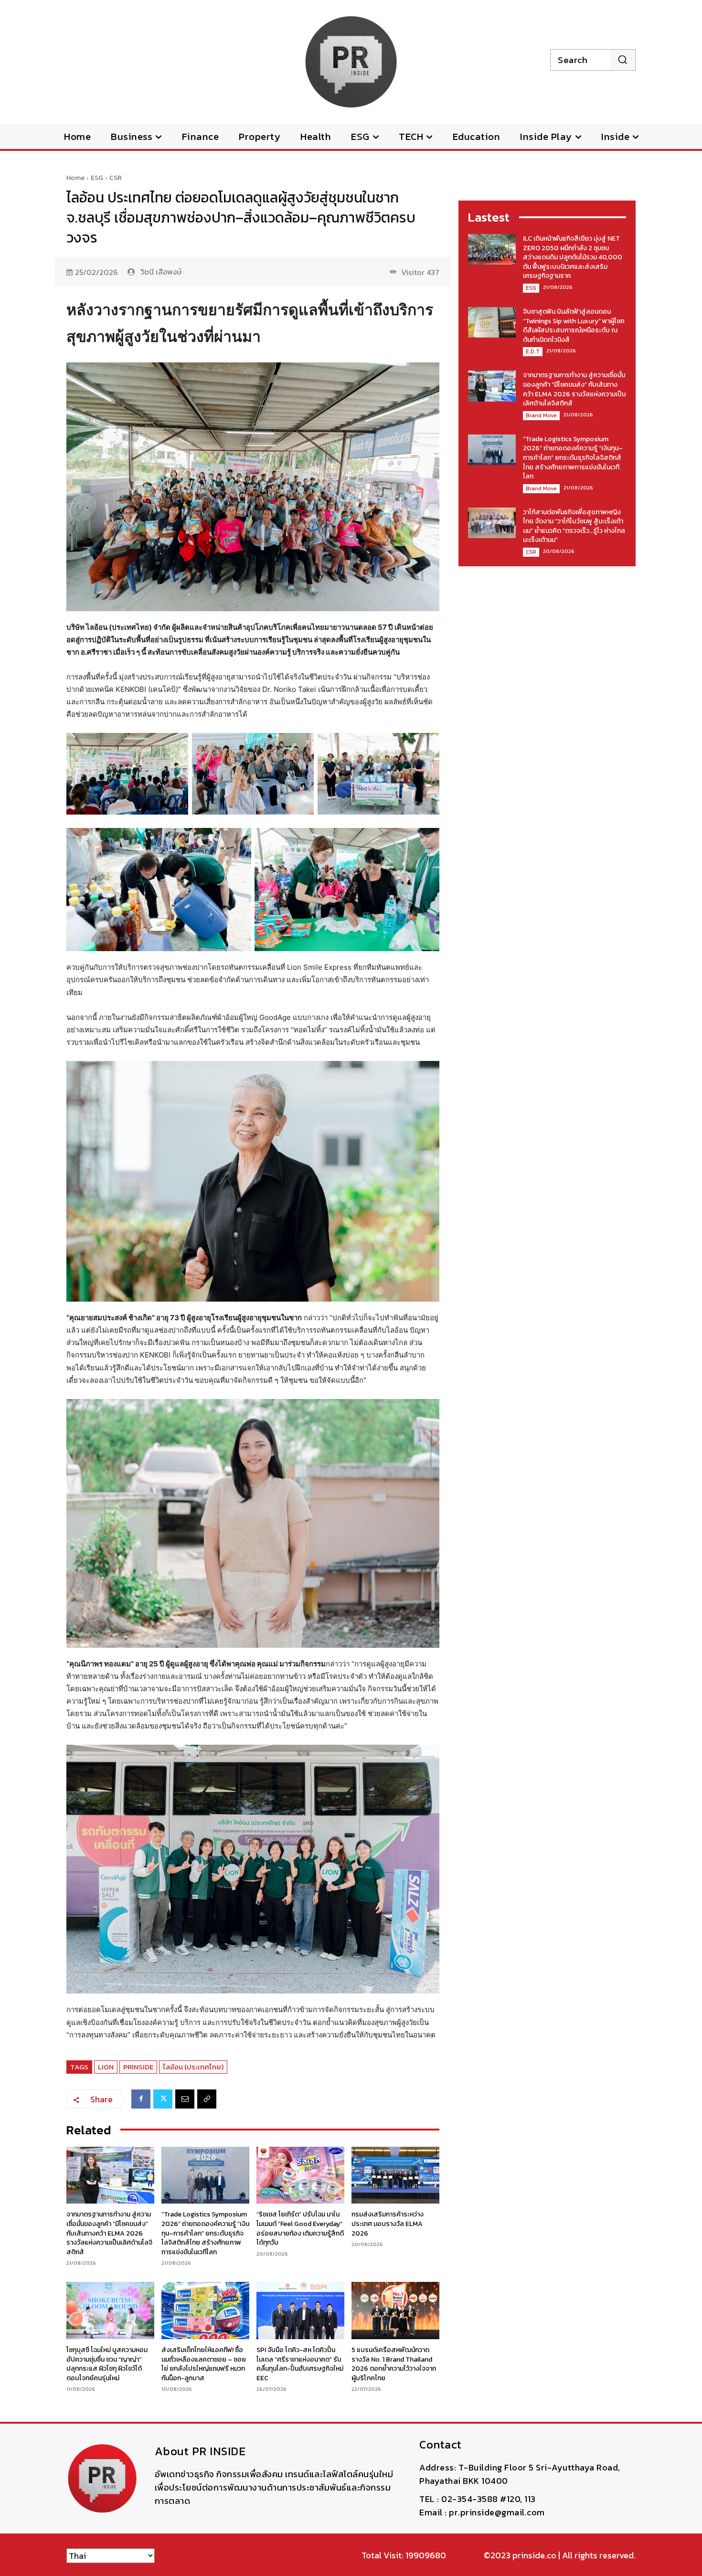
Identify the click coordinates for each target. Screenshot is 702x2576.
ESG (97, 178)
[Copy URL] (207, 2099)
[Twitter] (163, 2099)
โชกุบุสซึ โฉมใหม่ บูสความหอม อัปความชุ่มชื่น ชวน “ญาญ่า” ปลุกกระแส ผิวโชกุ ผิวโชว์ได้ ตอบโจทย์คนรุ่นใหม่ (107, 2364)
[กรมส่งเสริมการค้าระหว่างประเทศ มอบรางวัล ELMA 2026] (395, 2175)
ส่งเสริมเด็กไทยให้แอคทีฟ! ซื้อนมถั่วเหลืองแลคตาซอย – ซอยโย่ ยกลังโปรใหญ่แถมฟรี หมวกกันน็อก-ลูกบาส (204, 2364)
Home (75, 178)
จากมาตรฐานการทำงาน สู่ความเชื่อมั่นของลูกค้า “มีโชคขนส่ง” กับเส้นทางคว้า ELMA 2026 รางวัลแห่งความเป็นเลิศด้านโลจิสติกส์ (109, 2233)
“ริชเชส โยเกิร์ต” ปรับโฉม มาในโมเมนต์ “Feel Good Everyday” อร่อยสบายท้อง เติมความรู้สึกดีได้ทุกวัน (300, 2228)
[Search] (622, 60)
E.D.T (533, 351)
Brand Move (541, 415)
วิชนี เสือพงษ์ (161, 272)
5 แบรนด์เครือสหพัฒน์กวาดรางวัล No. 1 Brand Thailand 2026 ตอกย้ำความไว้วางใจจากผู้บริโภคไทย (394, 2364)
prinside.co (534, 2555)
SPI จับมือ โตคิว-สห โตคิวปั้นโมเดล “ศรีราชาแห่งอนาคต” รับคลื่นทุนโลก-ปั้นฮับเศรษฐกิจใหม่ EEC (300, 2364)
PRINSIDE (138, 2067)
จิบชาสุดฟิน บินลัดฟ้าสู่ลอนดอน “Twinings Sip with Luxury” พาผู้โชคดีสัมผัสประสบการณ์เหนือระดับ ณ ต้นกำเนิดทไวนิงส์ (574, 326)
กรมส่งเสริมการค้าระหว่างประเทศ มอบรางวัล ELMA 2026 (388, 2224)
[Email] (185, 2099)
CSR (116, 178)
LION (106, 2067)
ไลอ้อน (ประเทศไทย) (193, 2067)
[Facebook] (141, 2099)
